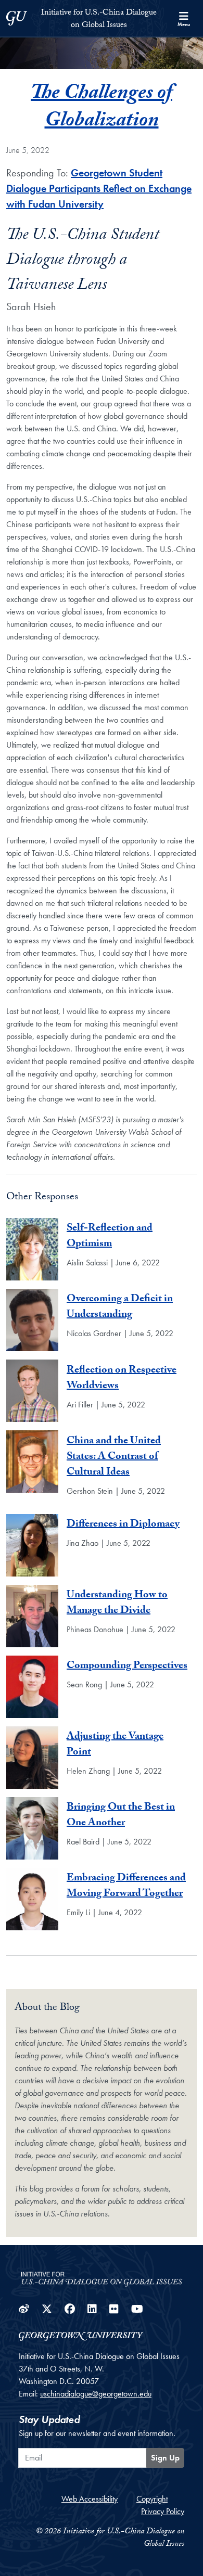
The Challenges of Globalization (102, 108)
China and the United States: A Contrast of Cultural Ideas (114, 1457)
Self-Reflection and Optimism (110, 1237)
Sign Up (165, 2458)
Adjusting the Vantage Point (115, 1745)
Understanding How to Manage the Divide (117, 1604)
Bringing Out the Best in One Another (121, 1816)
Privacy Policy (163, 2511)
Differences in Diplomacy (123, 1525)
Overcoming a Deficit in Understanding (120, 1308)
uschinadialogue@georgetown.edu (96, 2394)
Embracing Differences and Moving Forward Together (126, 1887)
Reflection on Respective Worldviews (122, 1379)
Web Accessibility (90, 2499)
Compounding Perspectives (127, 1667)
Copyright (152, 2499)
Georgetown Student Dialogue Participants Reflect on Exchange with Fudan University (99, 188)
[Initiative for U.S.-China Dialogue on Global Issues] (102, 2276)
